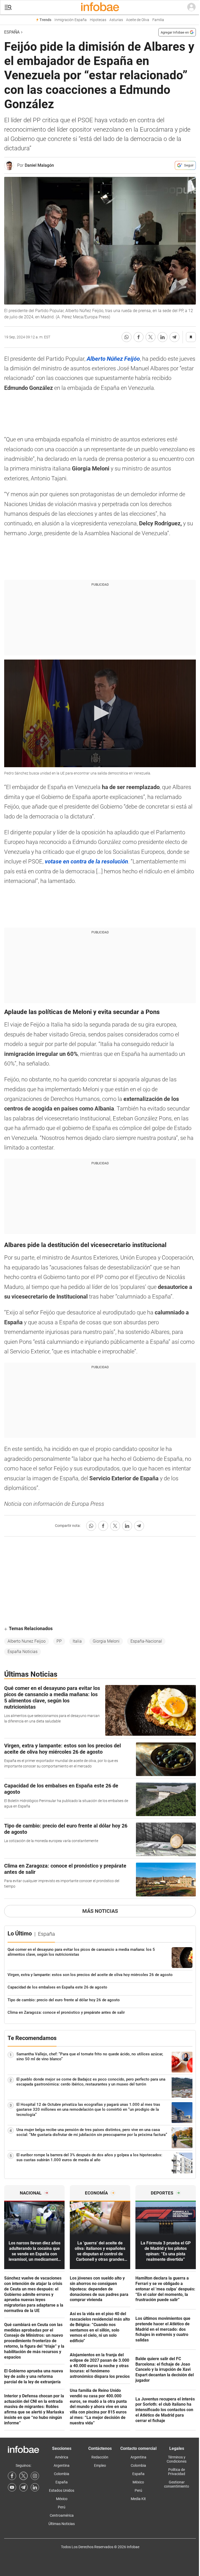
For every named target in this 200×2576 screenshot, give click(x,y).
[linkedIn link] (35, 2487)
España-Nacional (146, 1641)
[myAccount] (191, 7)
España (12, 32)
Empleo (100, 2465)
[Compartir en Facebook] (139, 337)
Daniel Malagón (39, 165)
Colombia (62, 2474)
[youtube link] (12, 2487)
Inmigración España (71, 20)
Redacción (100, 2457)
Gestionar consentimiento (177, 2484)
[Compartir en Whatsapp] (127, 337)
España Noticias (23, 1652)
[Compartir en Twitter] (151, 337)
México (62, 2499)
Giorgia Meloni (106, 1641)
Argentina (62, 2465)
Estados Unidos (62, 2490)
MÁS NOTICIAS (100, 1911)
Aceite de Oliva (138, 20)
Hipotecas (98, 20)
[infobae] (100, 7)
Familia (158, 20)
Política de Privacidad (177, 2472)
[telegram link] (23, 2487)
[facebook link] (12, 2476)
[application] (100, 713)
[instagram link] (35, 2476)
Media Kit (138, 2499)
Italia (77, 1641)
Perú (62, 2507)
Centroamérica (62, 2515)
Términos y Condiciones (177, 2459)
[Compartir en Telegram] (174, 337)
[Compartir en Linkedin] (162, 337)
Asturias (116, 20)
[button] (8, 7)
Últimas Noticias (62, 2524)
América (62, 2457)
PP (59, 1641)
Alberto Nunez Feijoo (27, 1641)
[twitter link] (23, 2476)
